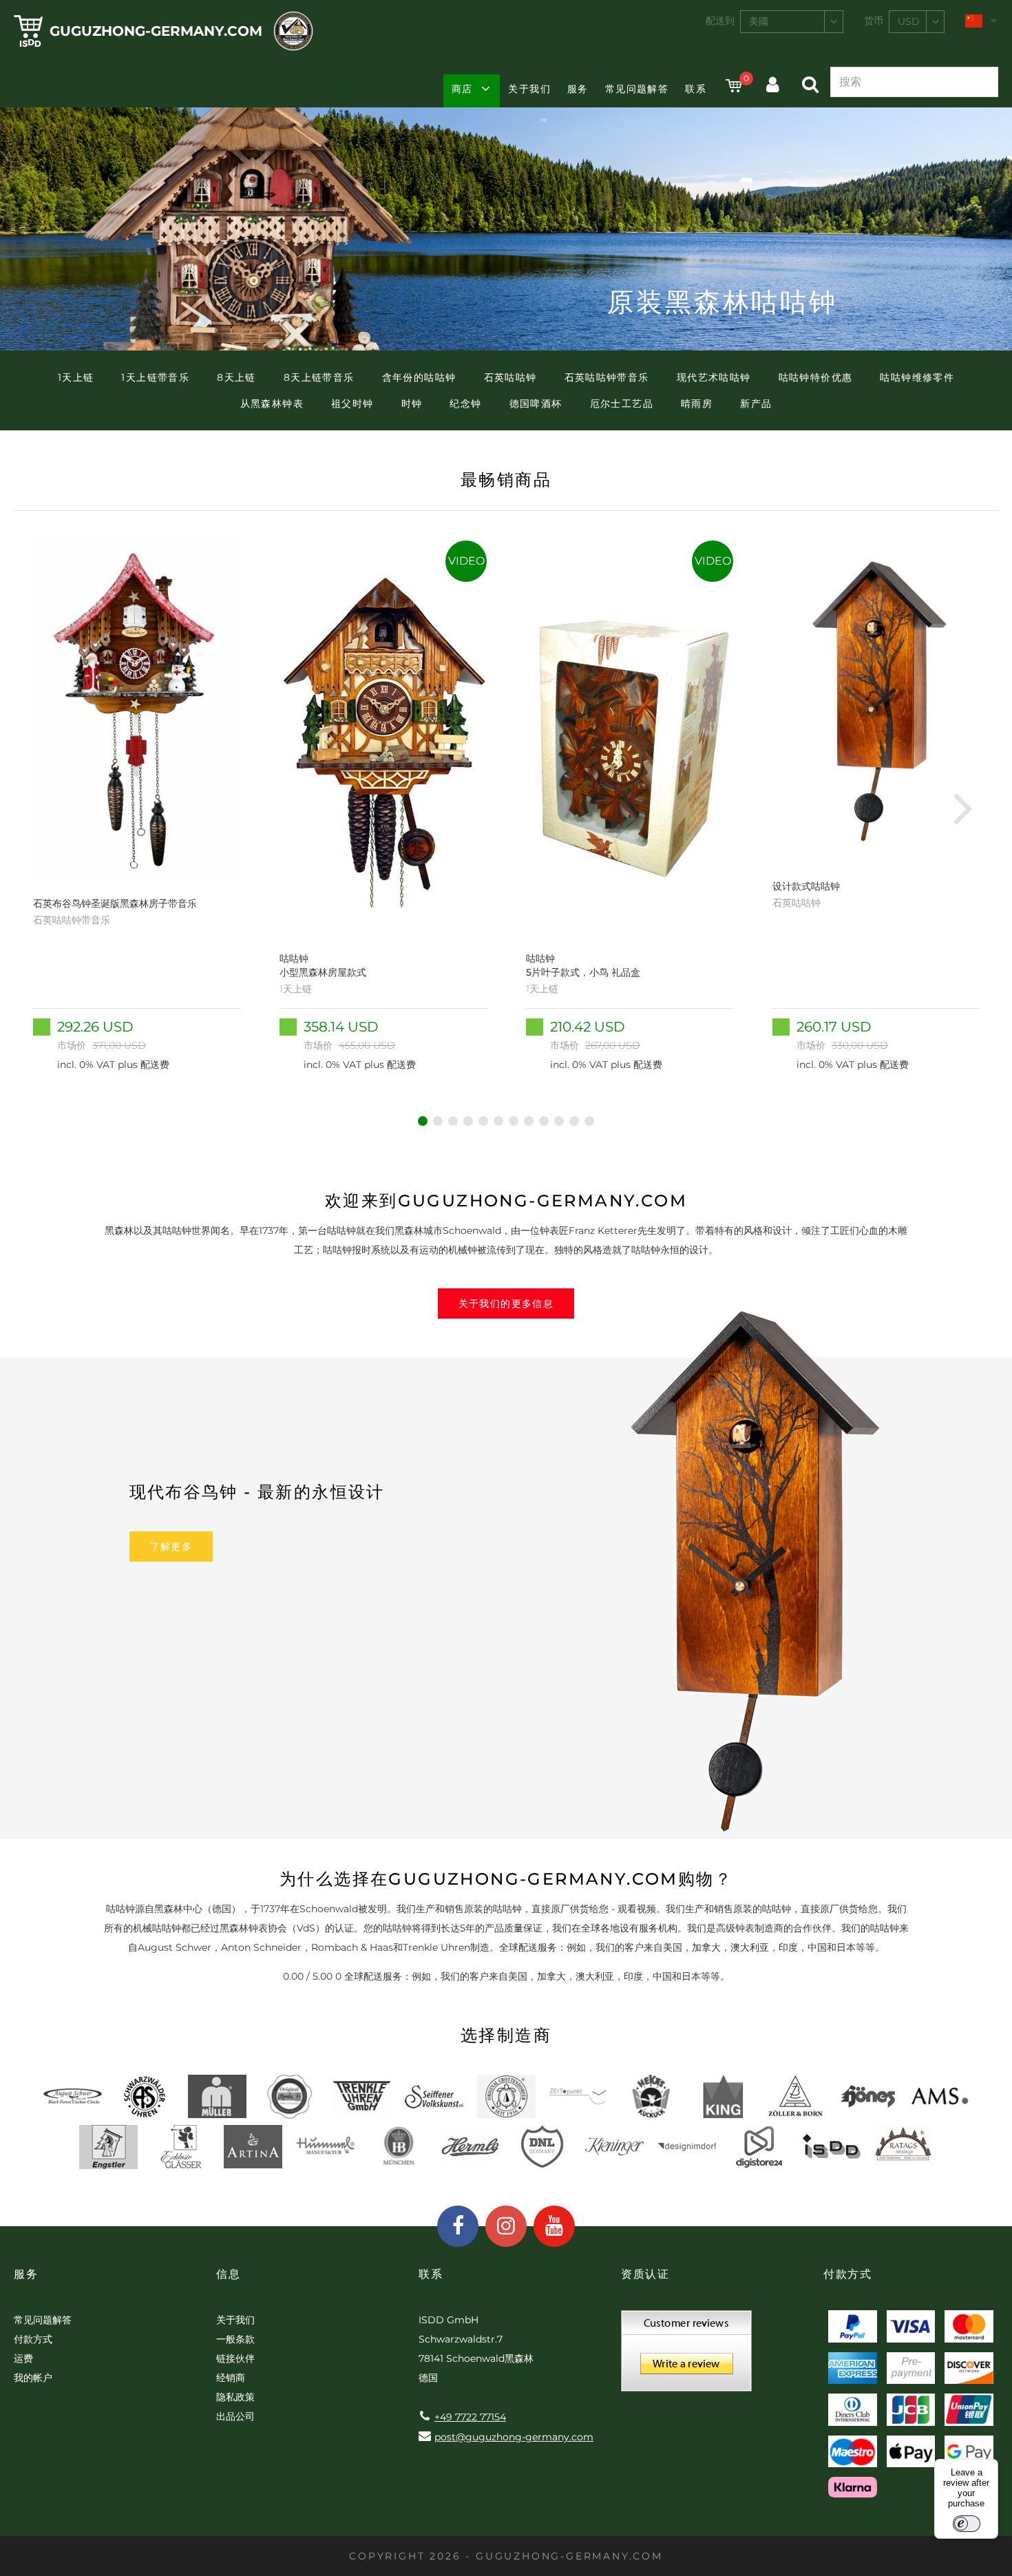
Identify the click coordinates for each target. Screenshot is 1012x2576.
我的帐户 (33, 2378)
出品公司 (235, 2416)
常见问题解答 (637, 89)
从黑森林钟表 (272, 404)
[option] (137, 807)
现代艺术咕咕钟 (714, 377)
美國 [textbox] (759, 21)
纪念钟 (465, 404)
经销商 (231, 2378)
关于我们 (529, 89)
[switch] (967, 2524)
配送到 (720, 21)
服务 (578, 89)
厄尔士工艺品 (622, 404)
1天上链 (76, 377)
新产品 (756, 404)
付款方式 (33, 2339)
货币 (874, 21)
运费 (23, 2358)
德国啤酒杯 (536, 404)
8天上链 (236, 377)
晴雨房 (697, 404)
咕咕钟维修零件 (917, 377)
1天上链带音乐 (155, 377)
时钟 (412, 404)
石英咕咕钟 (510, 377)
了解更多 (171, 1547)
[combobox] (792, 22)
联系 (696, 89)
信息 (228, 2274)
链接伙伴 (235, 2358)
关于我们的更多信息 (506, 1303)
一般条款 (235, 2339)
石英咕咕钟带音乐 (607, 377)
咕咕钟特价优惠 (816, 377)
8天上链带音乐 (319, 377)
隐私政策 (235, 2397)
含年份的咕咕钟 (419, 377)
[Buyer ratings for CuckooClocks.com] (686, 2356)
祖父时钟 (352, 404)
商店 (462, 89)
